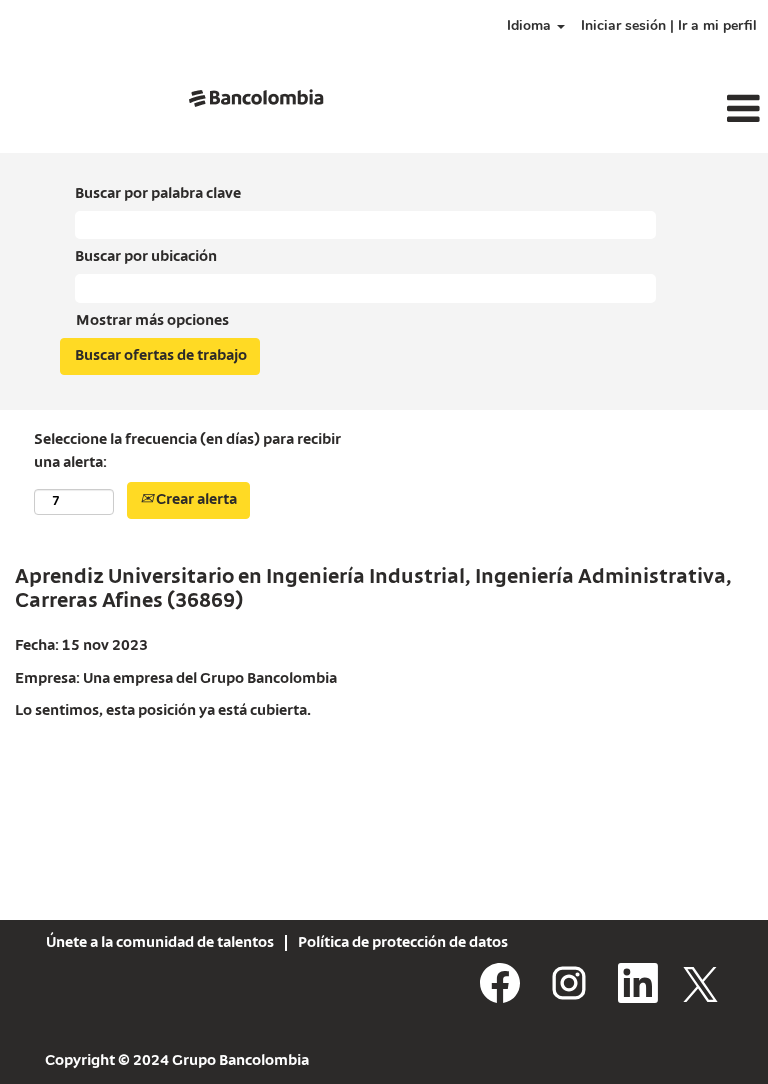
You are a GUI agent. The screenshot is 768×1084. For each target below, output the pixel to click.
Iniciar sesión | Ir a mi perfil (669, 25)
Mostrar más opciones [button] (152, 321)
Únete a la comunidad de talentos (160, 943)
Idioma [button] (531, 25)
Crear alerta (195, 500)
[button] (640, 110)
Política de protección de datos (403, 943)
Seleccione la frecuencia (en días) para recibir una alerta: (187, 451)
